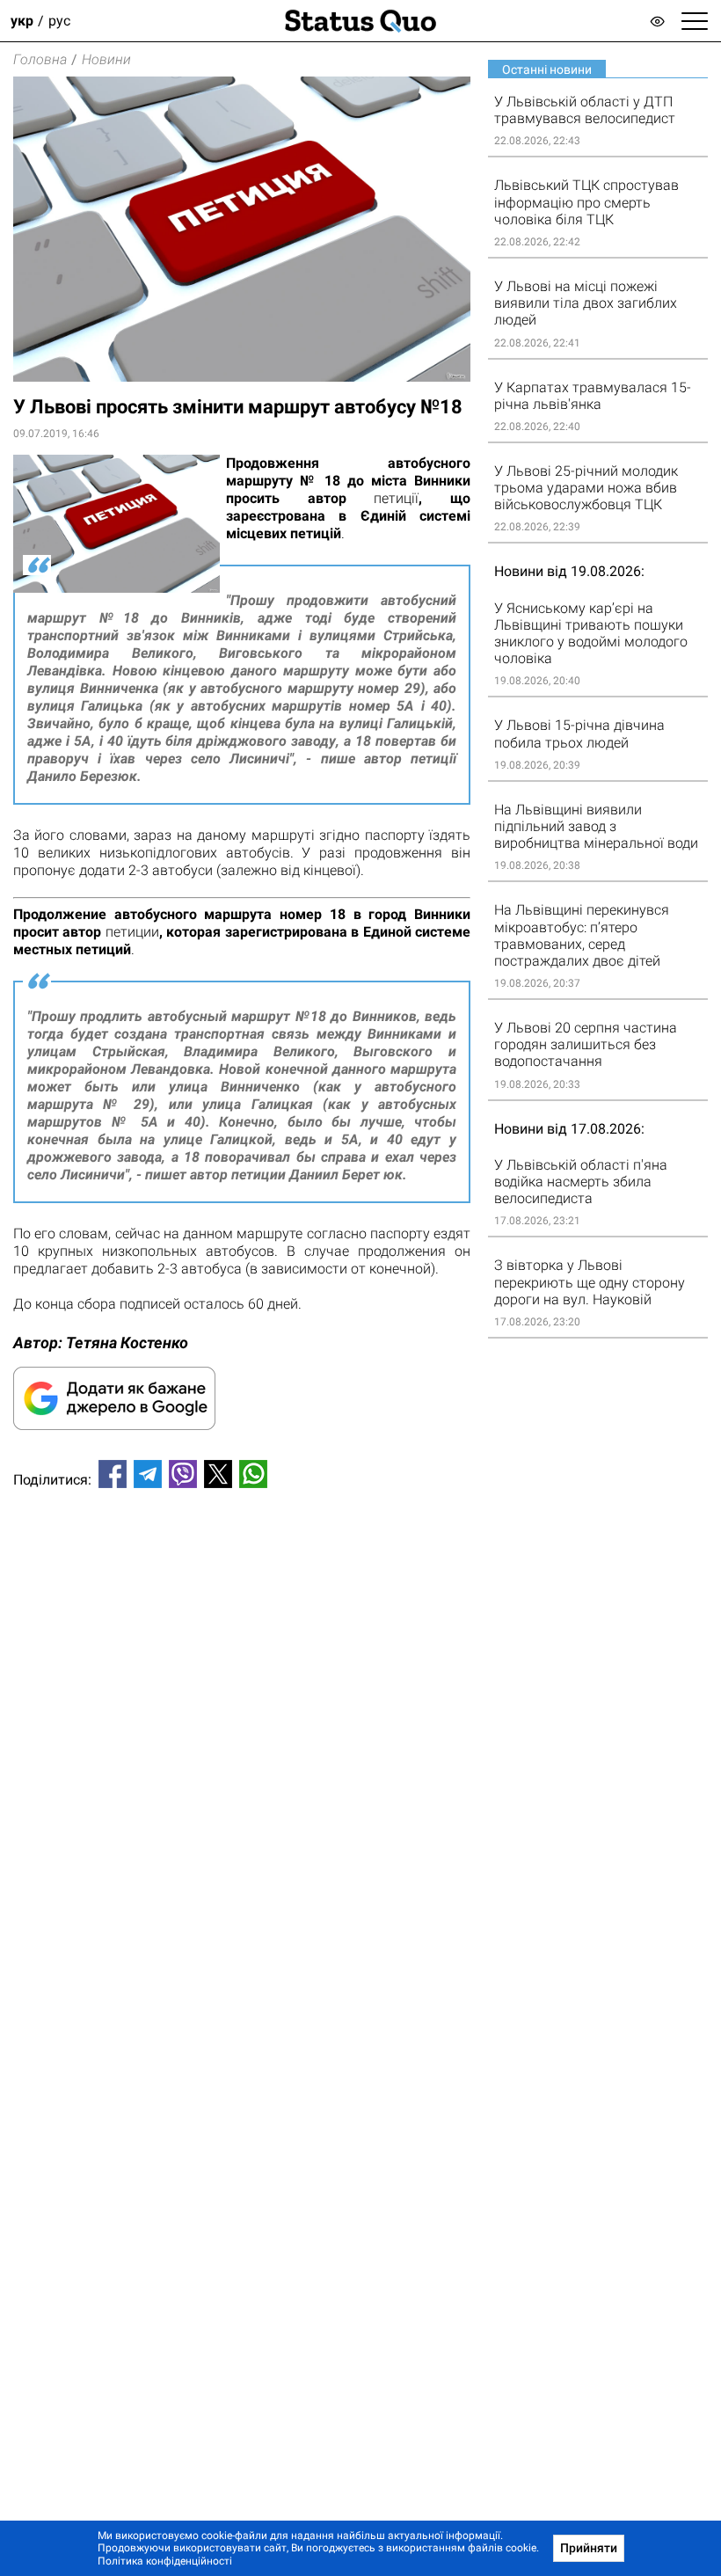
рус (59, 21)
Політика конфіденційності (165, 2561)
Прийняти (589, 2548)
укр (22, 21)
